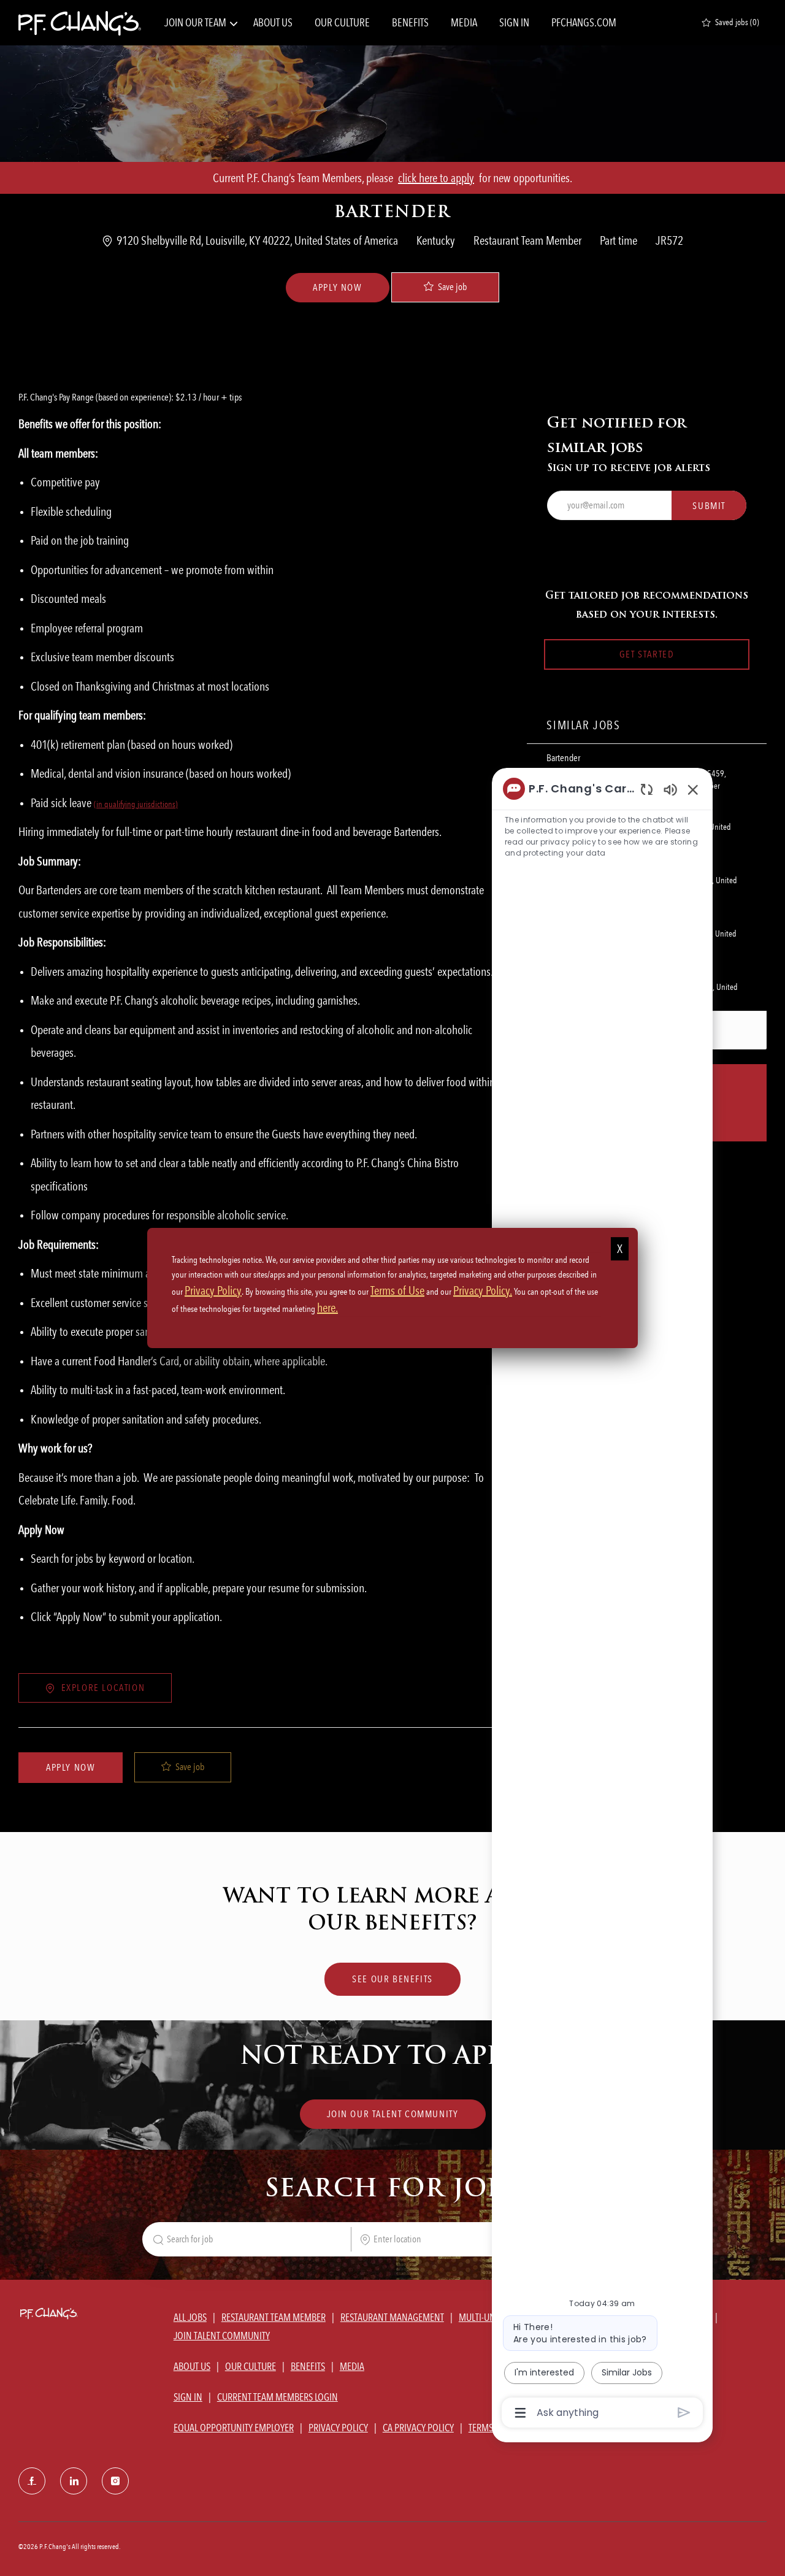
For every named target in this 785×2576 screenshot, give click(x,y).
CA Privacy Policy (418, 2428)
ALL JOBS (190, 2317)
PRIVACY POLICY (338, 2428)
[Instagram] (115, 2481)
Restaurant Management (392, 2317)
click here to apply (436, 178)
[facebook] (32, 2481)
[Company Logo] (80, 23)
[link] (393, 2114)
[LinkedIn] (74, 2481)
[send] (684, 2413)
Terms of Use (397, 1290)
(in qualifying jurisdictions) (136, 804)
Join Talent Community (222, 2336)
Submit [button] (709, 506)
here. (327, 1308)
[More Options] (520, 2413)
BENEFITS (410, 23)
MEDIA (464, 23)
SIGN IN (514, 23)
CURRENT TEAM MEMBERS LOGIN (278, 2397)
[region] (602, 1600)
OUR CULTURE (342, 23)
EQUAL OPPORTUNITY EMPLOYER (234, 2428)
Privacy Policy (213, 1290)
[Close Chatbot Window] (693, 789)
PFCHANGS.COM (584, 23)
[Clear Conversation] (647, 789)
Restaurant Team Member (274, 2317)
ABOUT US (273, 23)
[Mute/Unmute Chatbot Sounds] (670, 789)
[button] (337, 288)
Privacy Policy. (483, 1290)
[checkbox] (445, 287)
